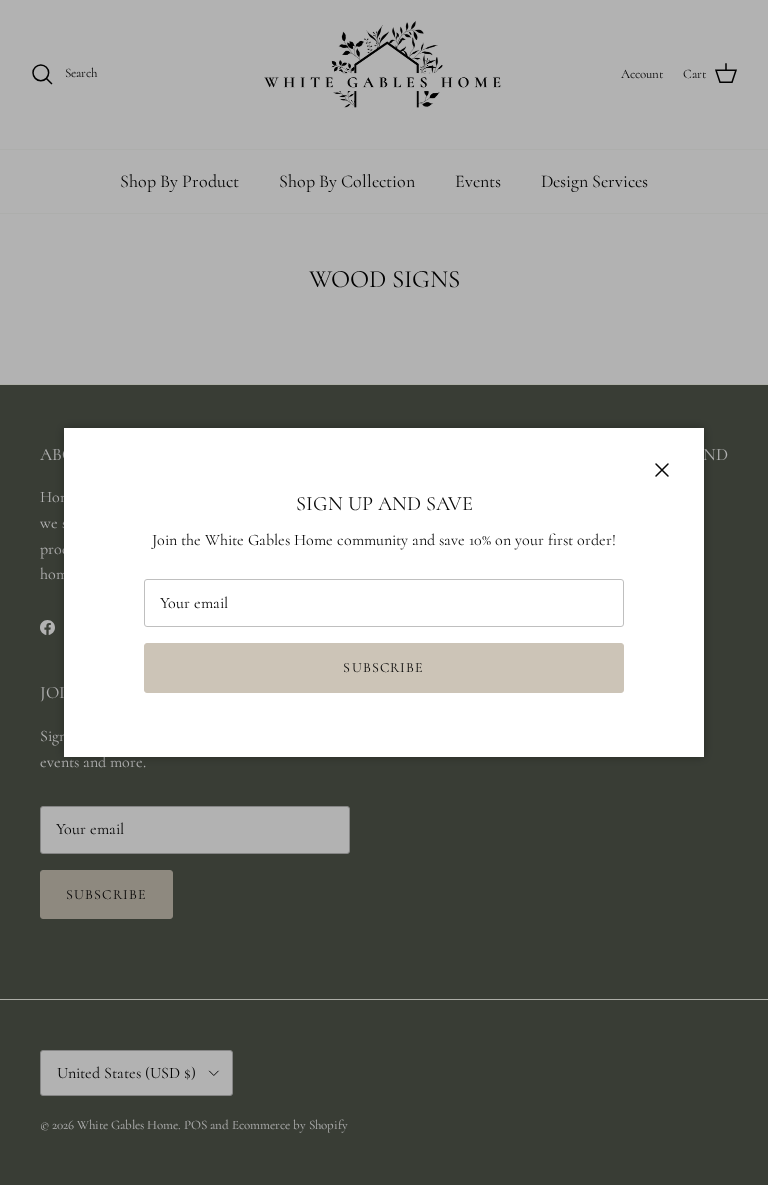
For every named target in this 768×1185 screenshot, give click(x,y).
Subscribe (383, 667)
